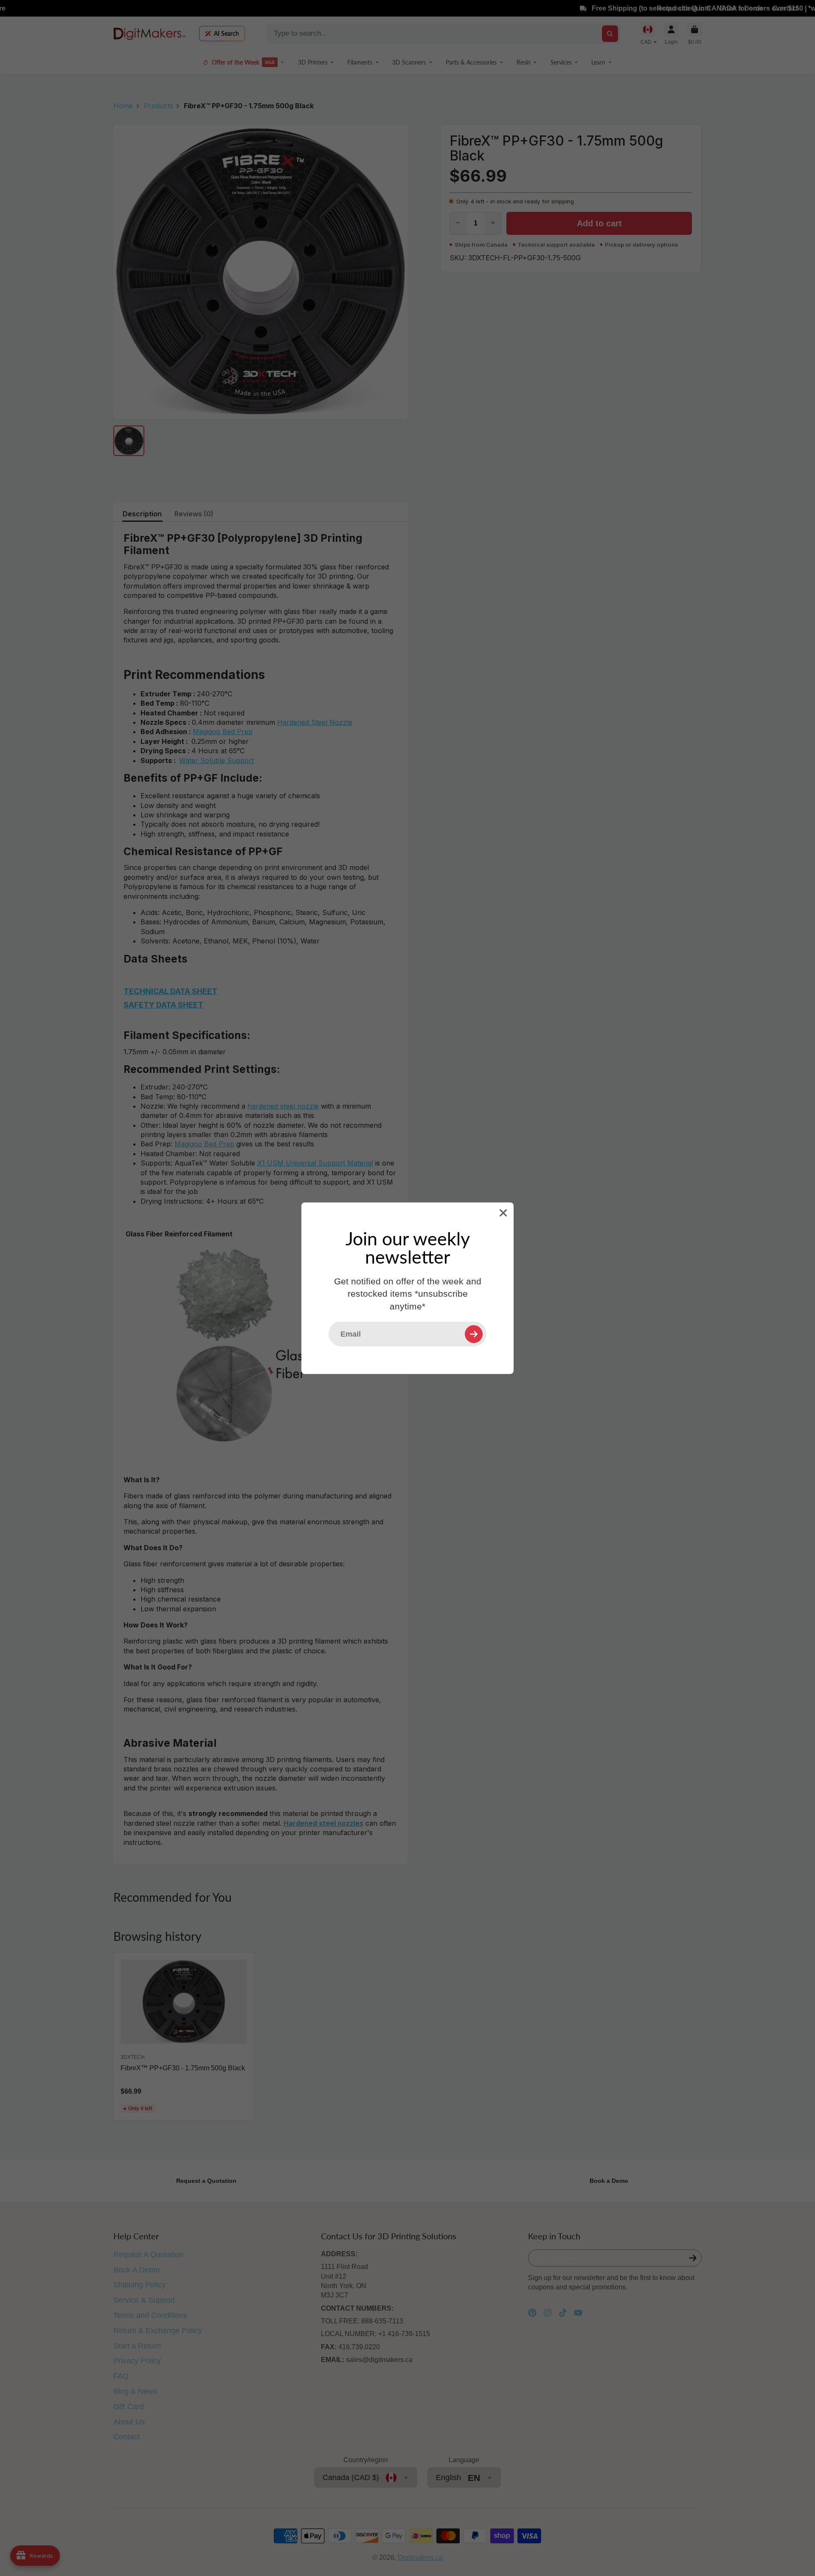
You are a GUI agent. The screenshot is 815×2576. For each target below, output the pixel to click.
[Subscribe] (474, 1334)
